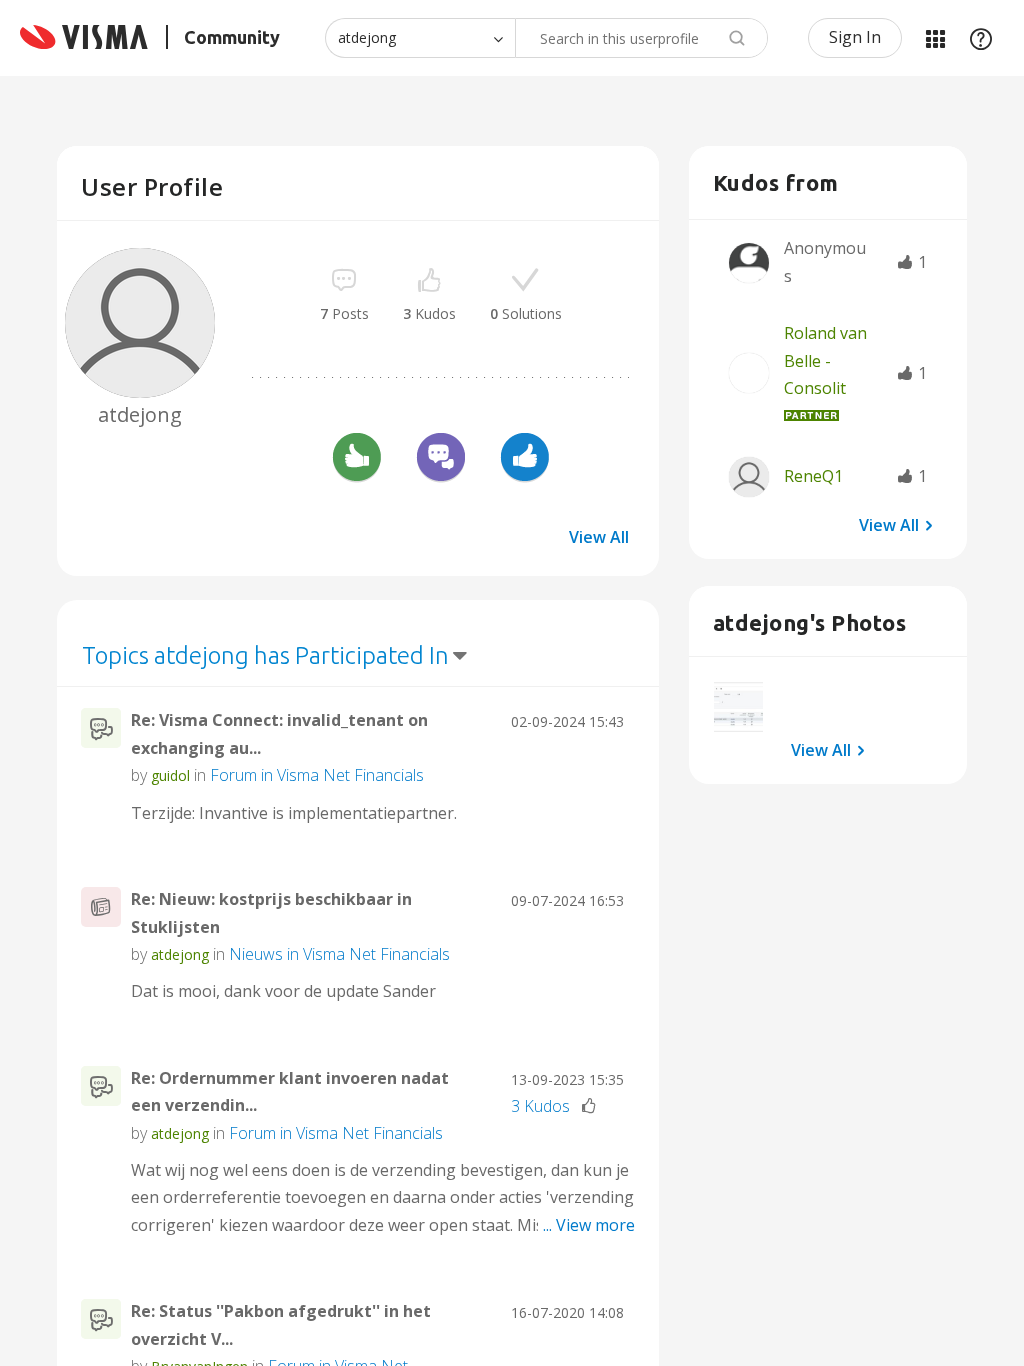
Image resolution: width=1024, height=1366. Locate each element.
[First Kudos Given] (525, 460)
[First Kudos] (357, 460)
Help (981, 38)
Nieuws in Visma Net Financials (339, 954)
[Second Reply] (441, 460)
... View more (589, 813)
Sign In (855, 37)
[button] (739, 707)
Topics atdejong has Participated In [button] (265, 655)
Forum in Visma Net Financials (317, 775)
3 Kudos (540, 1106)
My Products (935, 38)
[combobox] (641, 38)
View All (599, 537)
